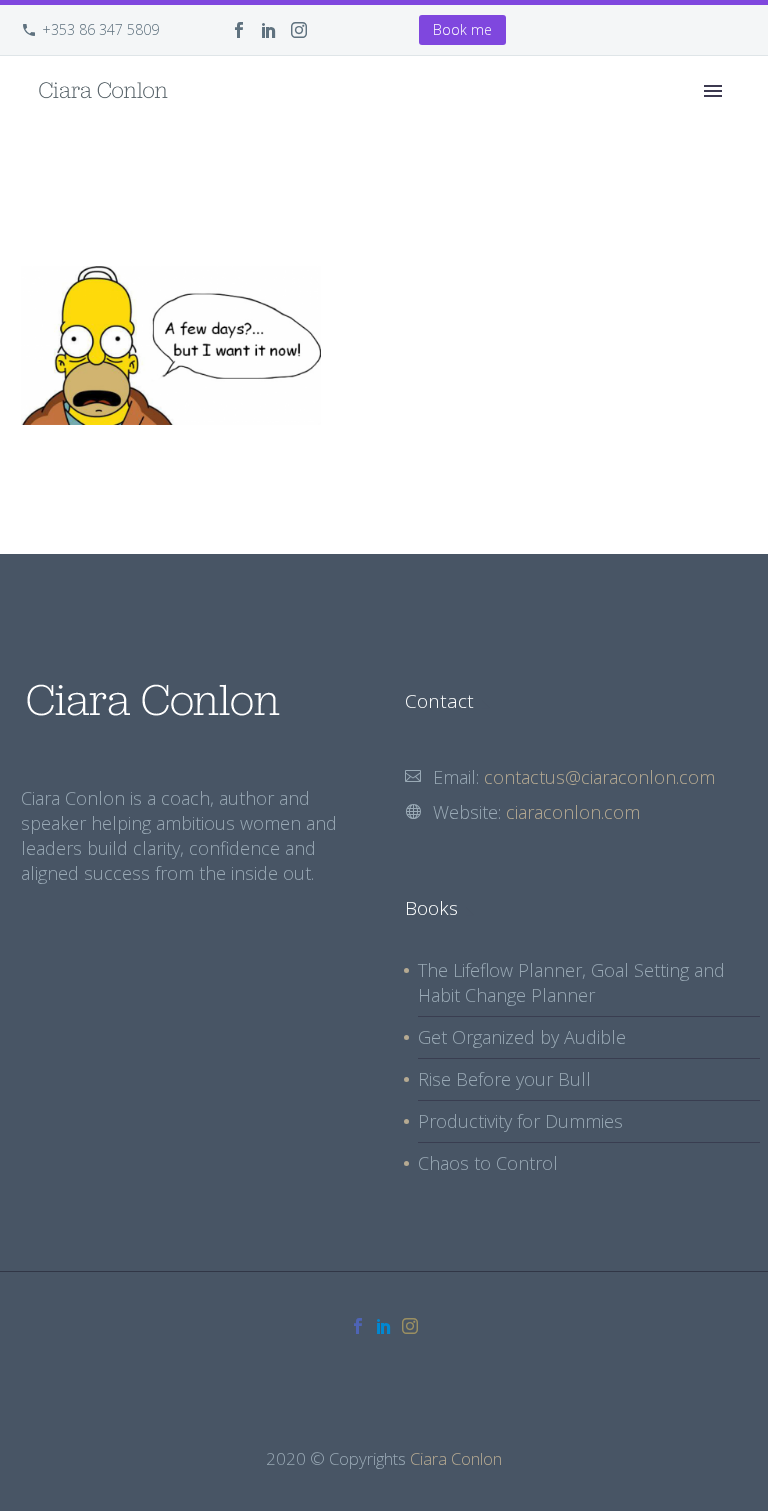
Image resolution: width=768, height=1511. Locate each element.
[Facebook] (239, 30)
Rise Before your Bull (504, 1079)
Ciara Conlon (456, 1458)
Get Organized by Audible (522, 1037)
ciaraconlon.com (573, 812)
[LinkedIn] (269, 30)
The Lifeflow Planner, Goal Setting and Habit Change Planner (571, 982)
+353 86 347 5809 (100, 29)
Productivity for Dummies (520, 1121)
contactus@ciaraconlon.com (599, 777)
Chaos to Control (488, 1163)
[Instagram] (299, 30)
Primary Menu (713, 91)
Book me (462, 29)
